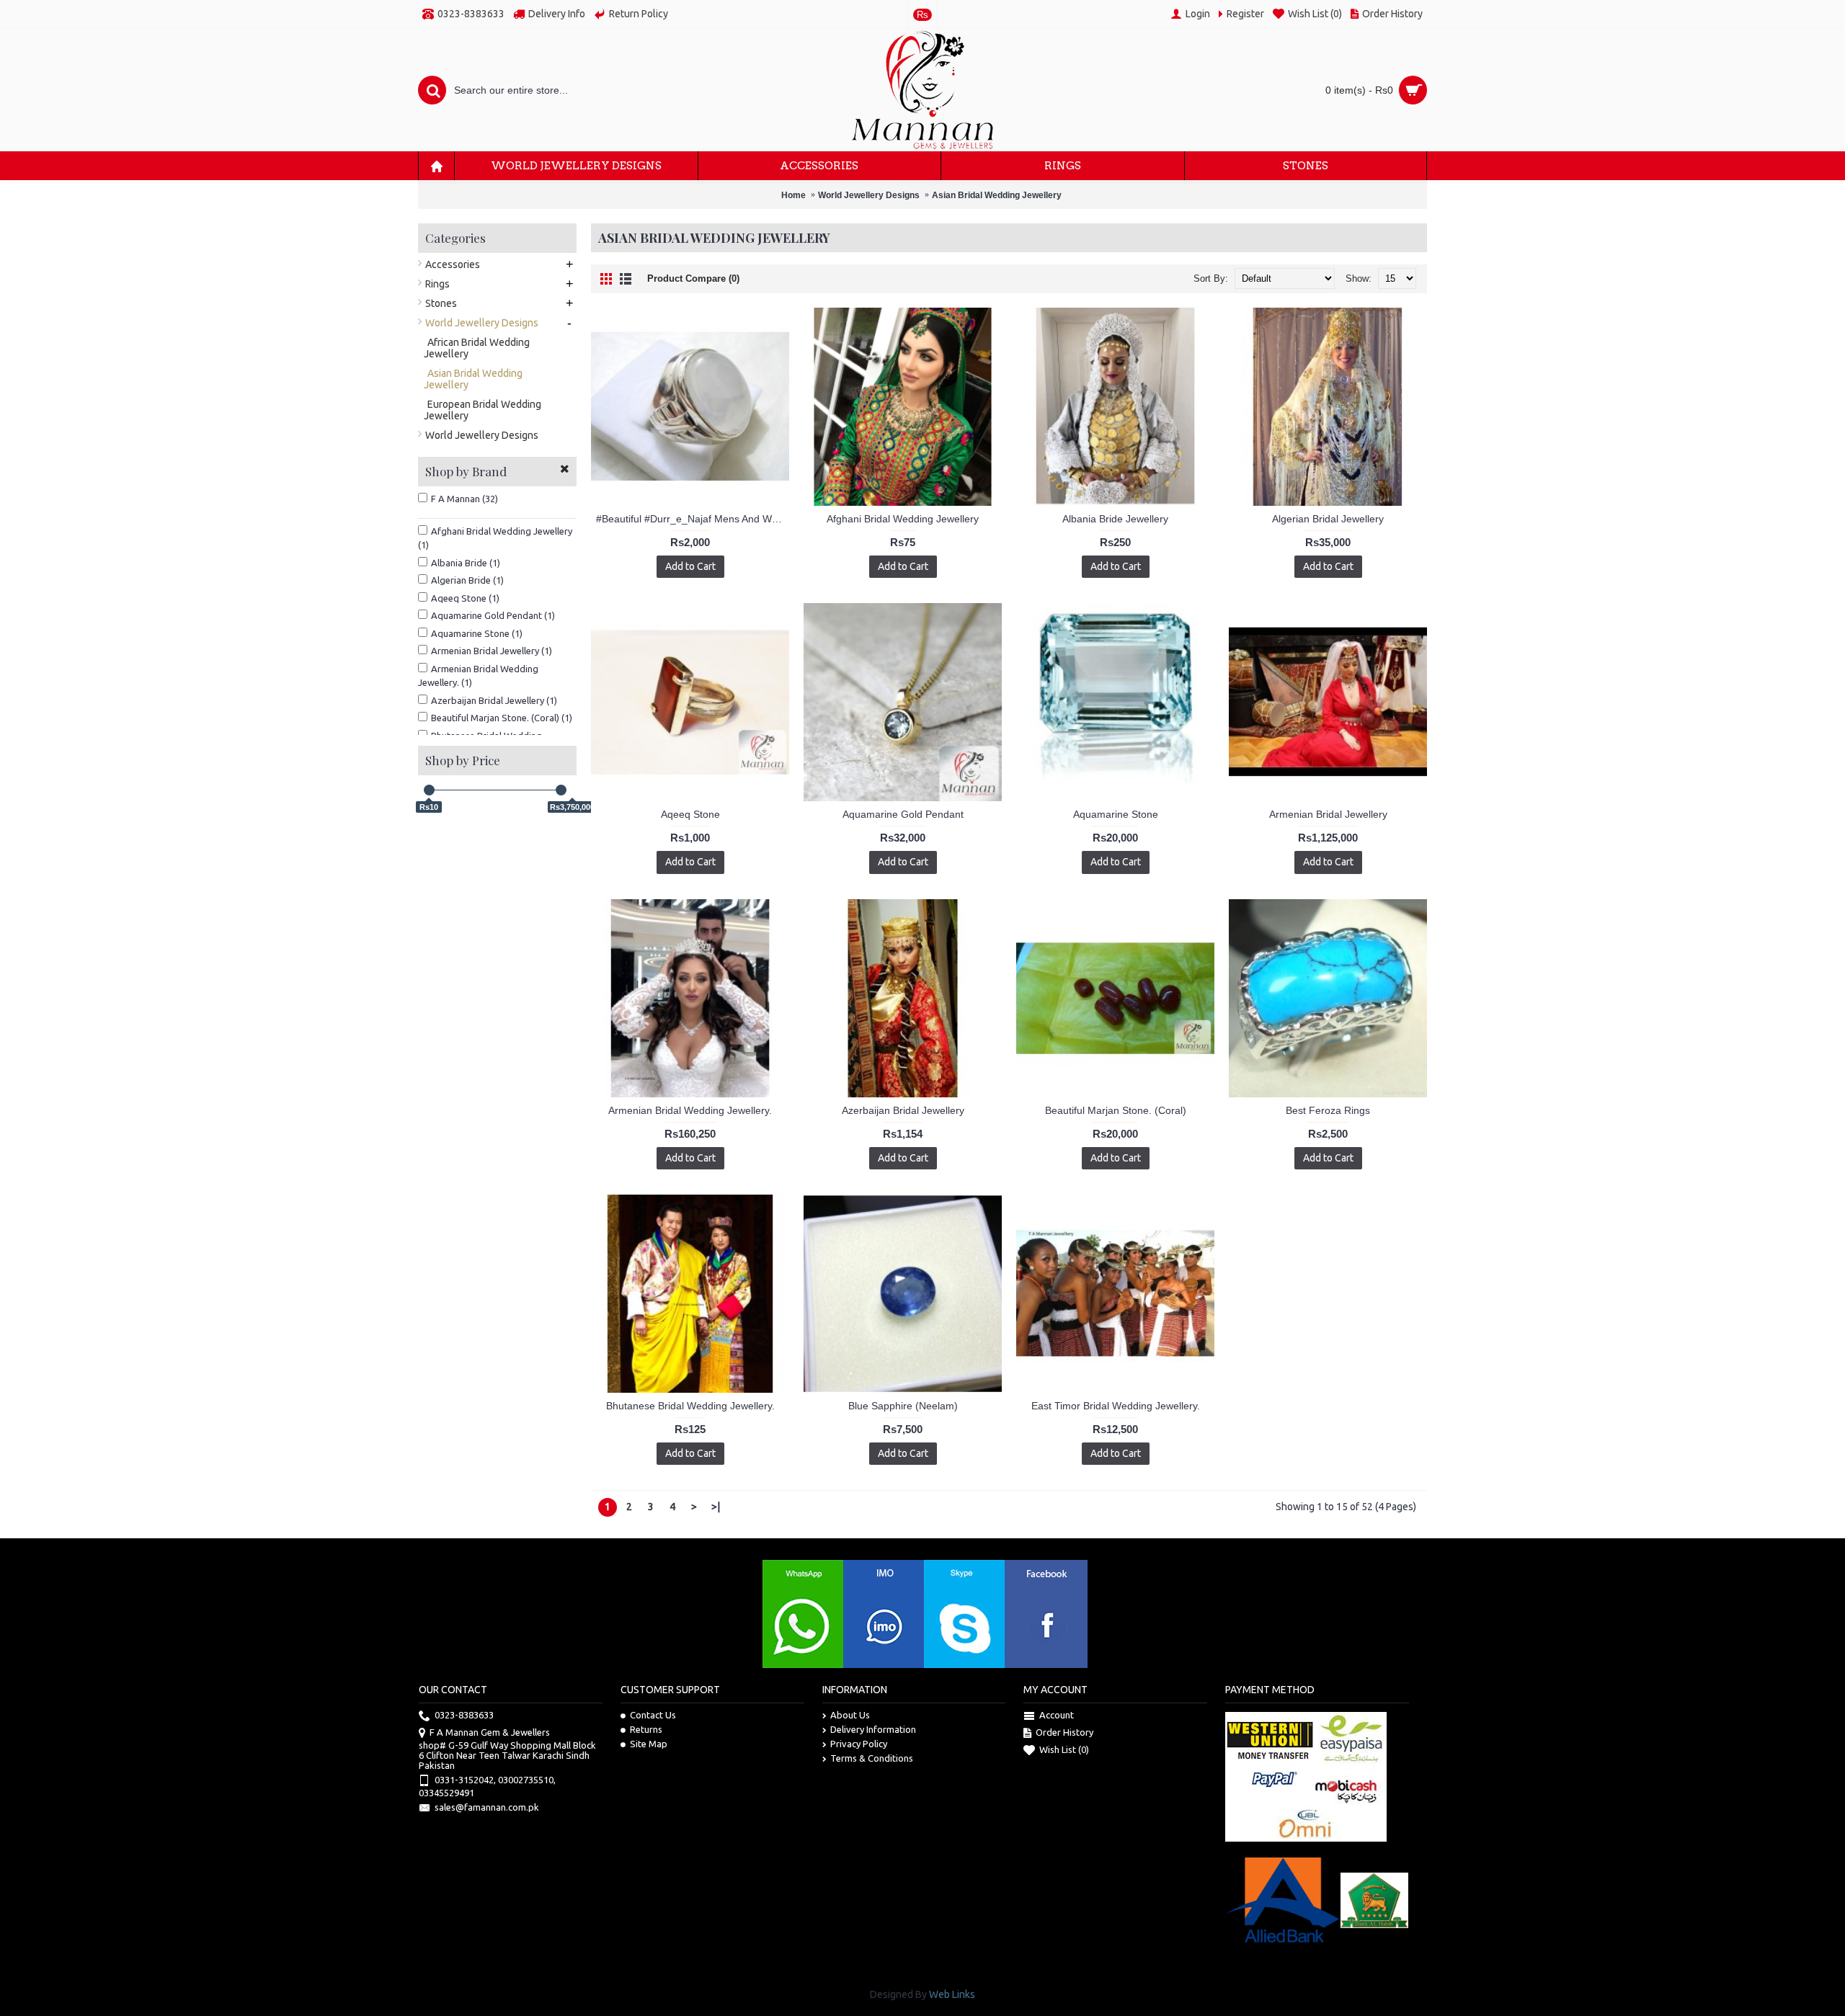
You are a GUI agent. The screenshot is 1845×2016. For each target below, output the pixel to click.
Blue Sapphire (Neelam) (903, 1406)
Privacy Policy (859, 1744)
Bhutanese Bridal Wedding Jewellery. (690, 1406)
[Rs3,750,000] (561, 790)
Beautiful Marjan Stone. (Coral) (1116, 1110)
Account (1057, 1716)
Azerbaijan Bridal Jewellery (903, 1110)
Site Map (649, 1744)
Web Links (952, 1994)
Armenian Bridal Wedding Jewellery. (690, 1110)
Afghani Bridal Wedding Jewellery (903, 519)
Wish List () (1064, 1750)
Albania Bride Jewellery (1115, 519)
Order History (1064, 1733)
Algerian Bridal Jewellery (1328, 519)
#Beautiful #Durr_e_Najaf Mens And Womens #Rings (693, 519)
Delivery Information (873, 1729)
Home (793, 195)
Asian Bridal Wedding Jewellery (997, 195)
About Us (850, 1715)
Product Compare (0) (693, 278)
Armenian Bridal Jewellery (1328, 814)
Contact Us (653, 1715)
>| (716, 1507)
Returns (646, 1729)
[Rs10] (429, 790)
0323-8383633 (464, 1716)
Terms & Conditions (872, 1758)
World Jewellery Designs (869, 195)
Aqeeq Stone (690, 814)
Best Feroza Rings (1328, 1110)
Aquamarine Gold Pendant (903, 814)
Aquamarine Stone (1116, 814)
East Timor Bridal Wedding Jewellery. (1116, 1406)
